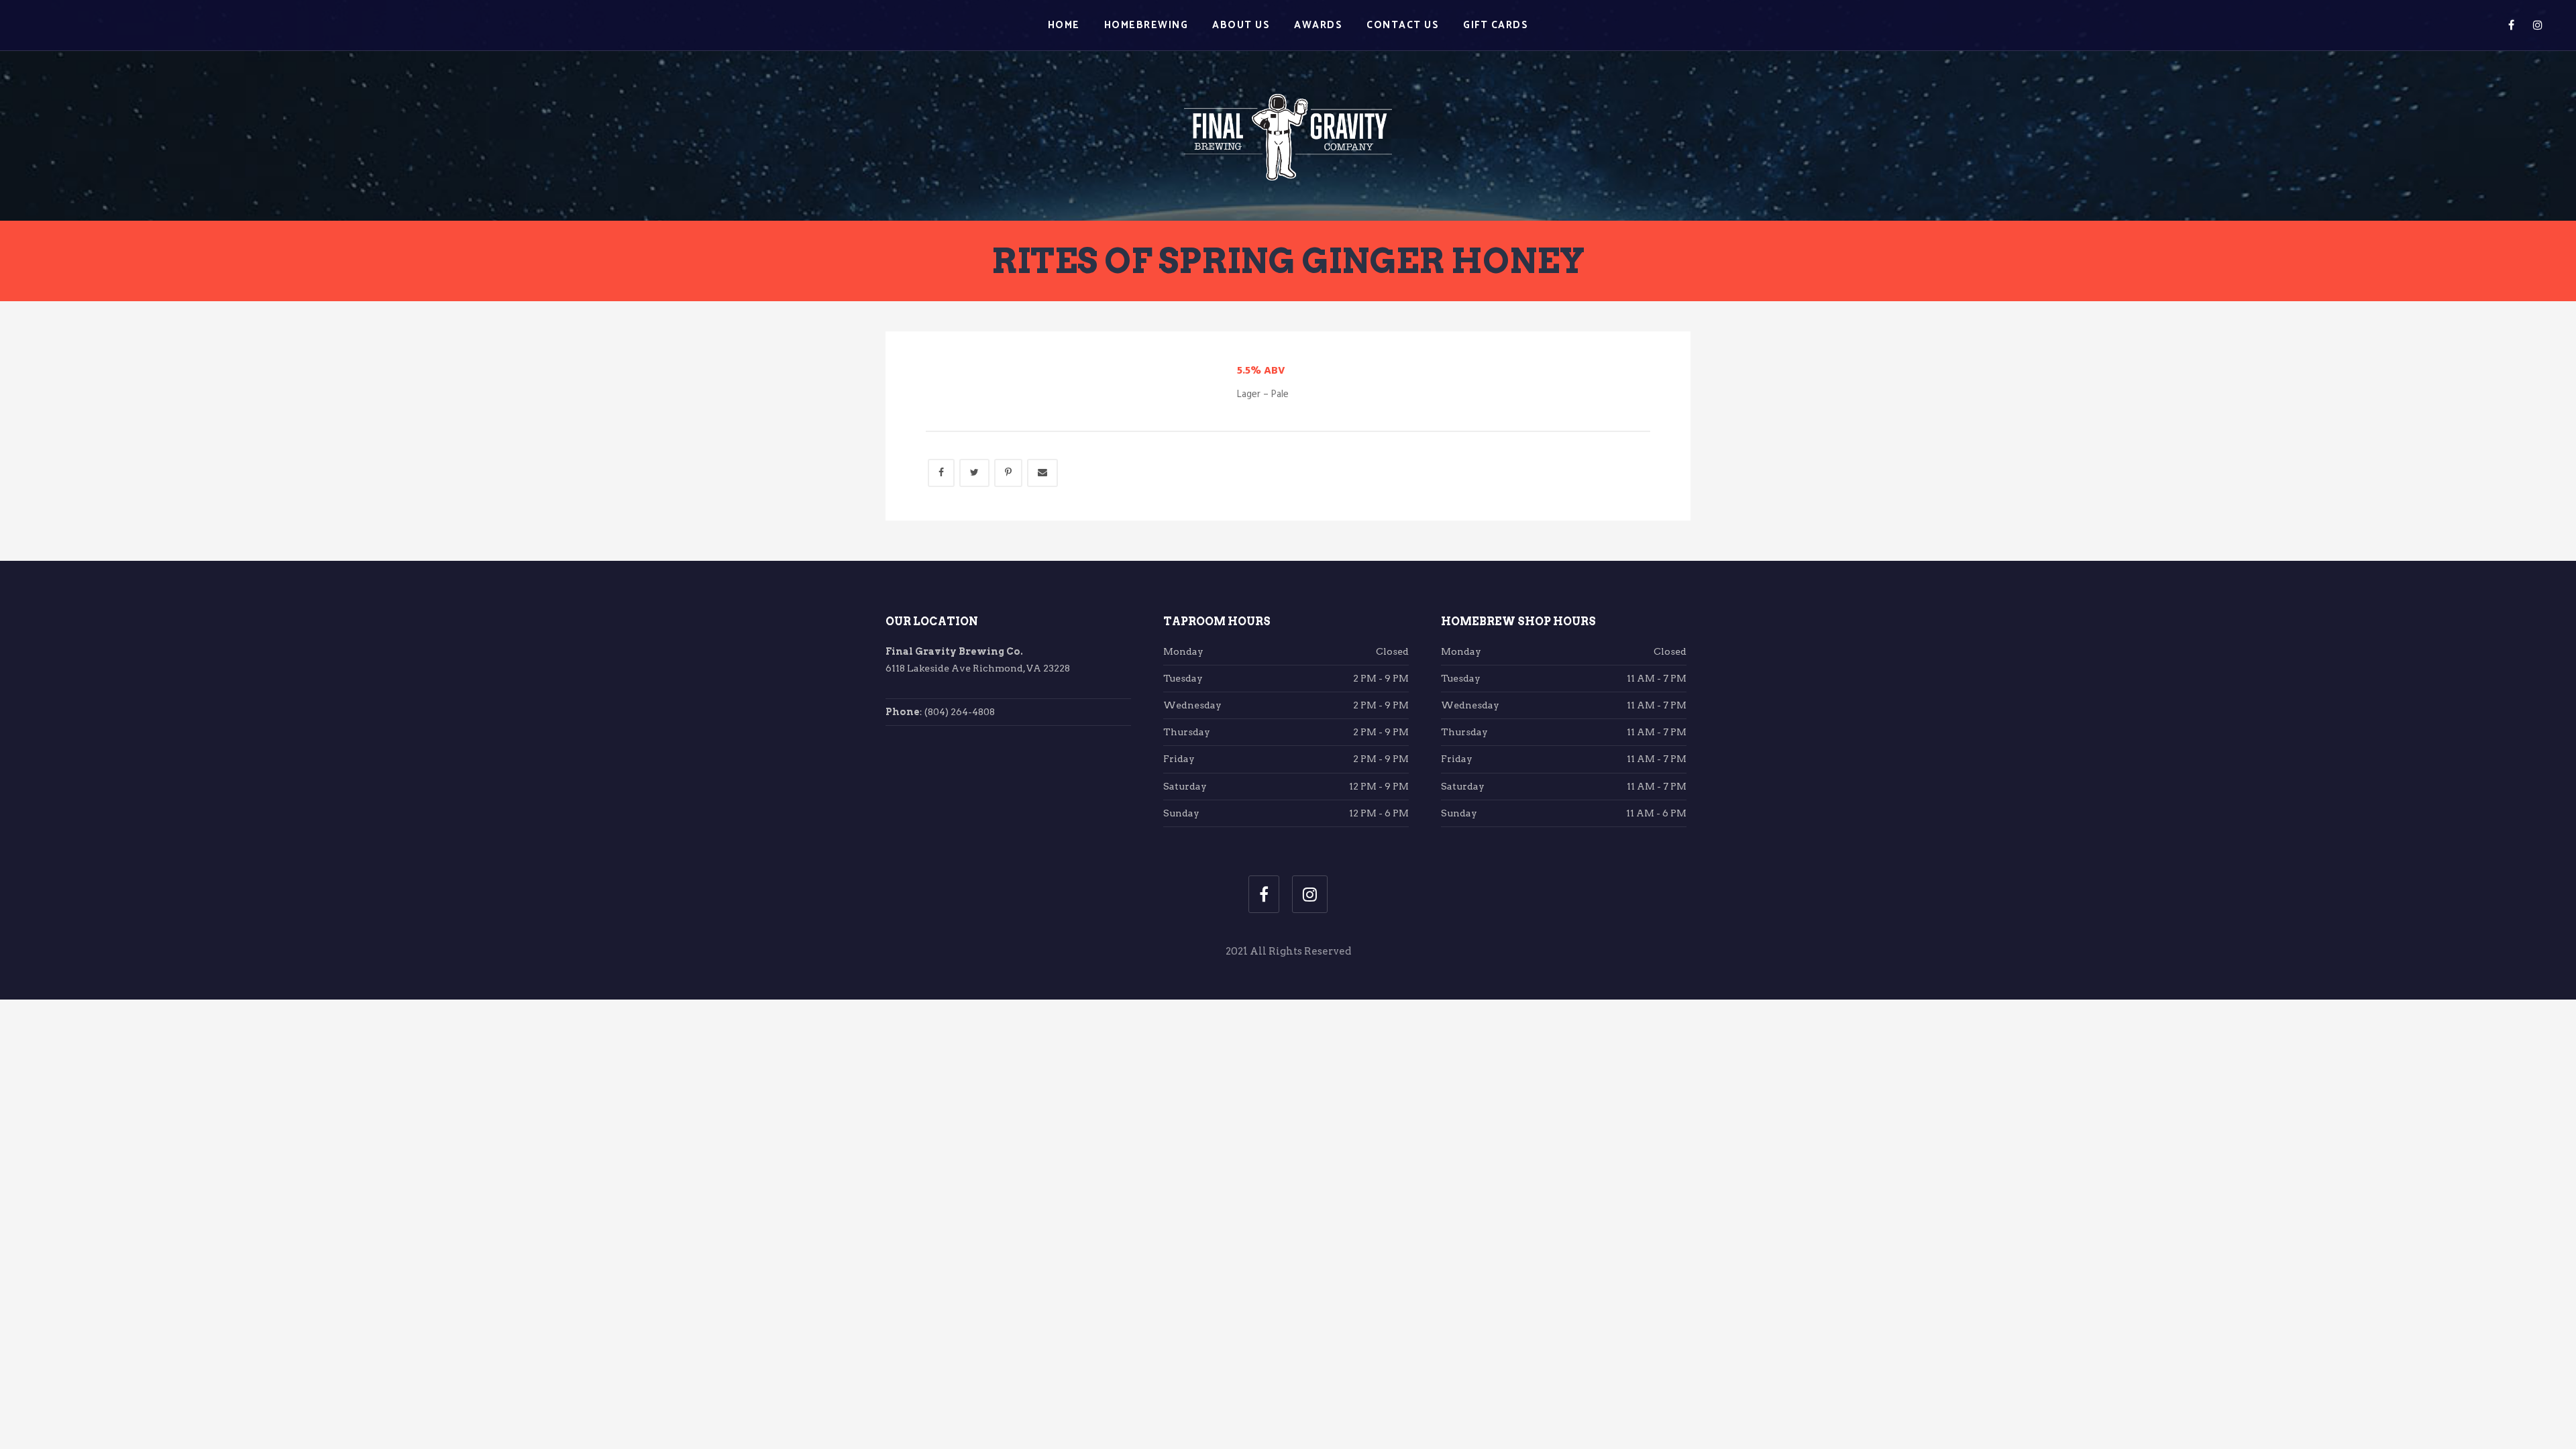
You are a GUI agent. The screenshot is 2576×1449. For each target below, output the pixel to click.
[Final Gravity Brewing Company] (1288, 109)
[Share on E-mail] (1042, 473)
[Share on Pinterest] (1008, 473)
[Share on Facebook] (941, 473)
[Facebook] (2511, 25)
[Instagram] (2538, 25)
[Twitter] (974, 473)
